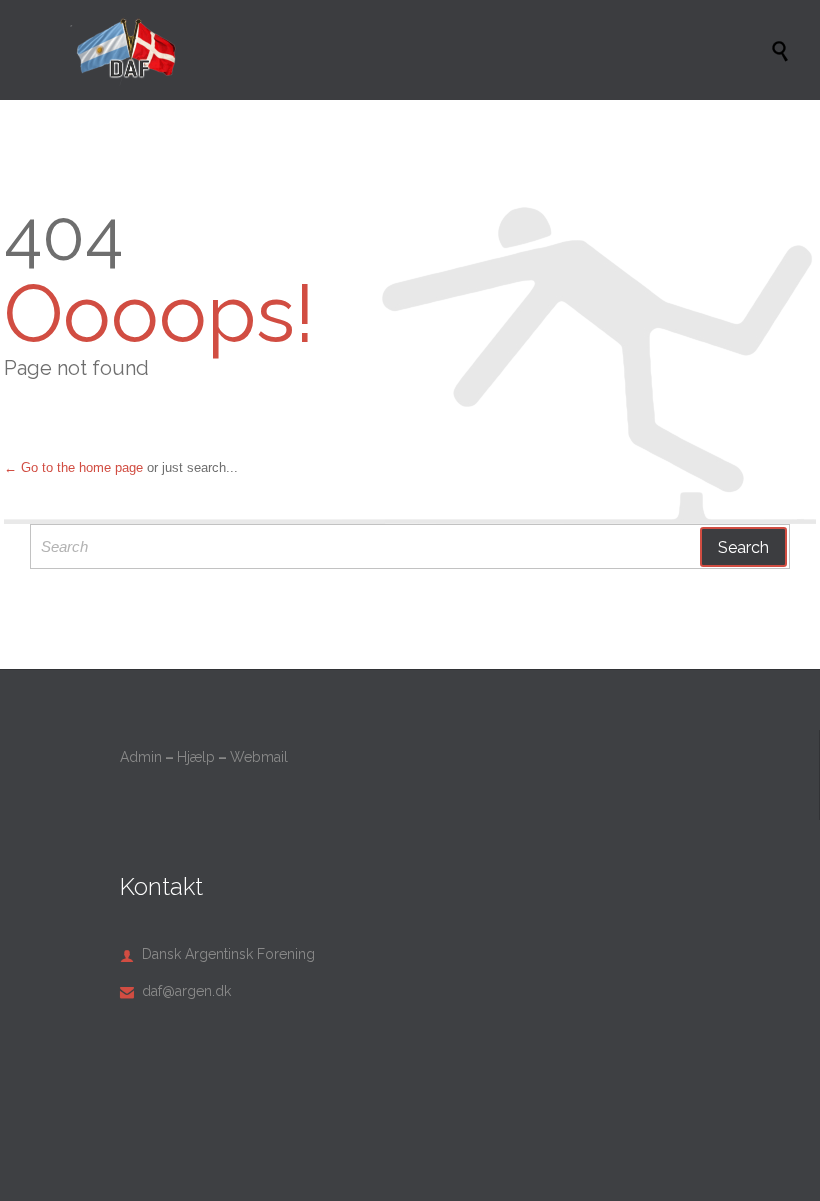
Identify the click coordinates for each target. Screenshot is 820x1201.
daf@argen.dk (175, 991)
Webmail (259, 757)
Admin (141, 757)
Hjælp (196, 757)
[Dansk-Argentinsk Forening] (420, 50)
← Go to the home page (73, 467)
